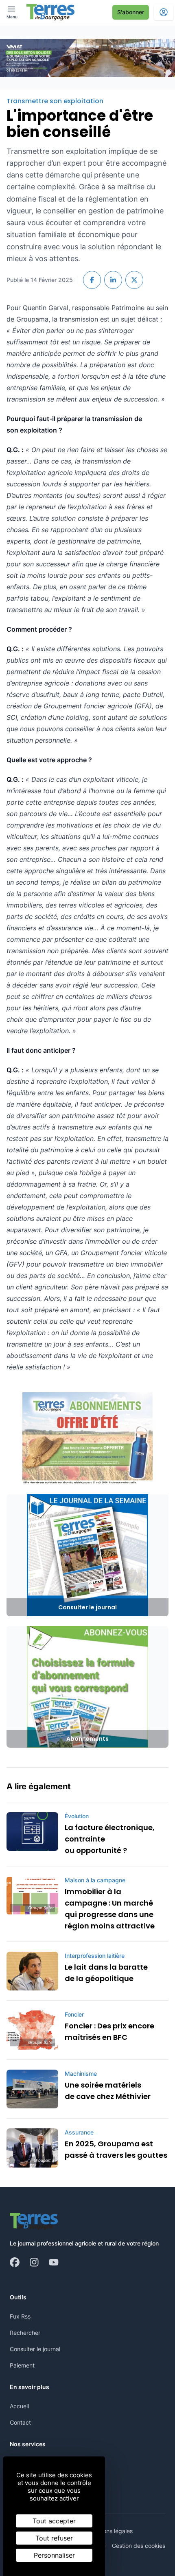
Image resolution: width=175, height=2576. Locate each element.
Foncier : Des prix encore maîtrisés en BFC (109, 2031)
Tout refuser (54, 2538)
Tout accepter (54, 2521)
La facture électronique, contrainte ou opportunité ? (110, 1839)
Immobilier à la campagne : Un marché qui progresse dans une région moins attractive (110, 1909)
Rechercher (25, 2333)
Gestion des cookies (139, 2546)
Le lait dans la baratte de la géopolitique (106, 1973)
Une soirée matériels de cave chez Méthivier (108, 2091)
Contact (20, 2422)
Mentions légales (110, 2531)
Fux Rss (20, 2316)
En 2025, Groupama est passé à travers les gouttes (116, 2149)
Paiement (22, 2365)
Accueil (19, 2406)
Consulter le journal (35, 2349)
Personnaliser (54, 2555)
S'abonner (131, 12)
